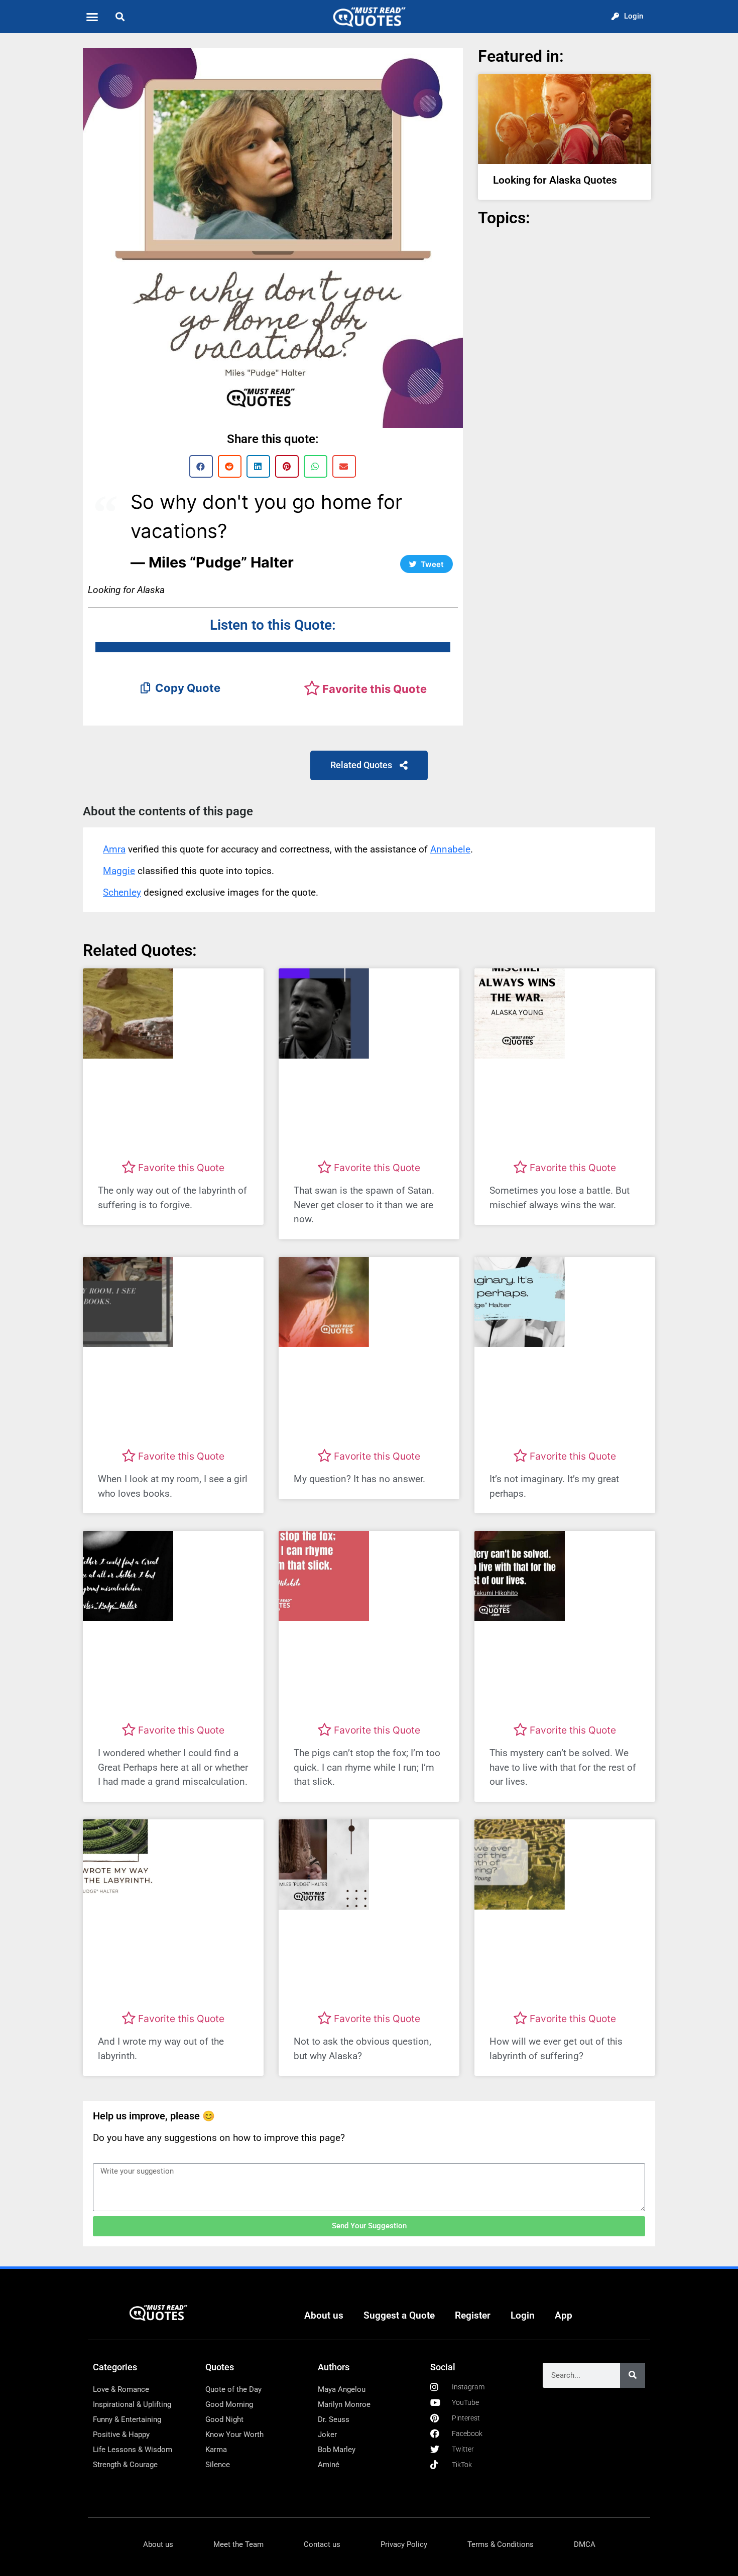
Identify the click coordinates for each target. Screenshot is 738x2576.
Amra (114, 849)
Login (523, 2315)
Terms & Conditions (501, 2544)
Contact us (322, 2544)
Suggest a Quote (399, 2315)
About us (324, 2315)
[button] (92, 17)
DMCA (585, 2544)
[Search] (633, 2375)
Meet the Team (238, 2544)
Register (473, 2315)
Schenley (122, 892)
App (564, 2315)
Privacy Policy (404, 2544)
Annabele (450, 849)
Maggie (119, 871)
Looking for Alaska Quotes (555, 180)
